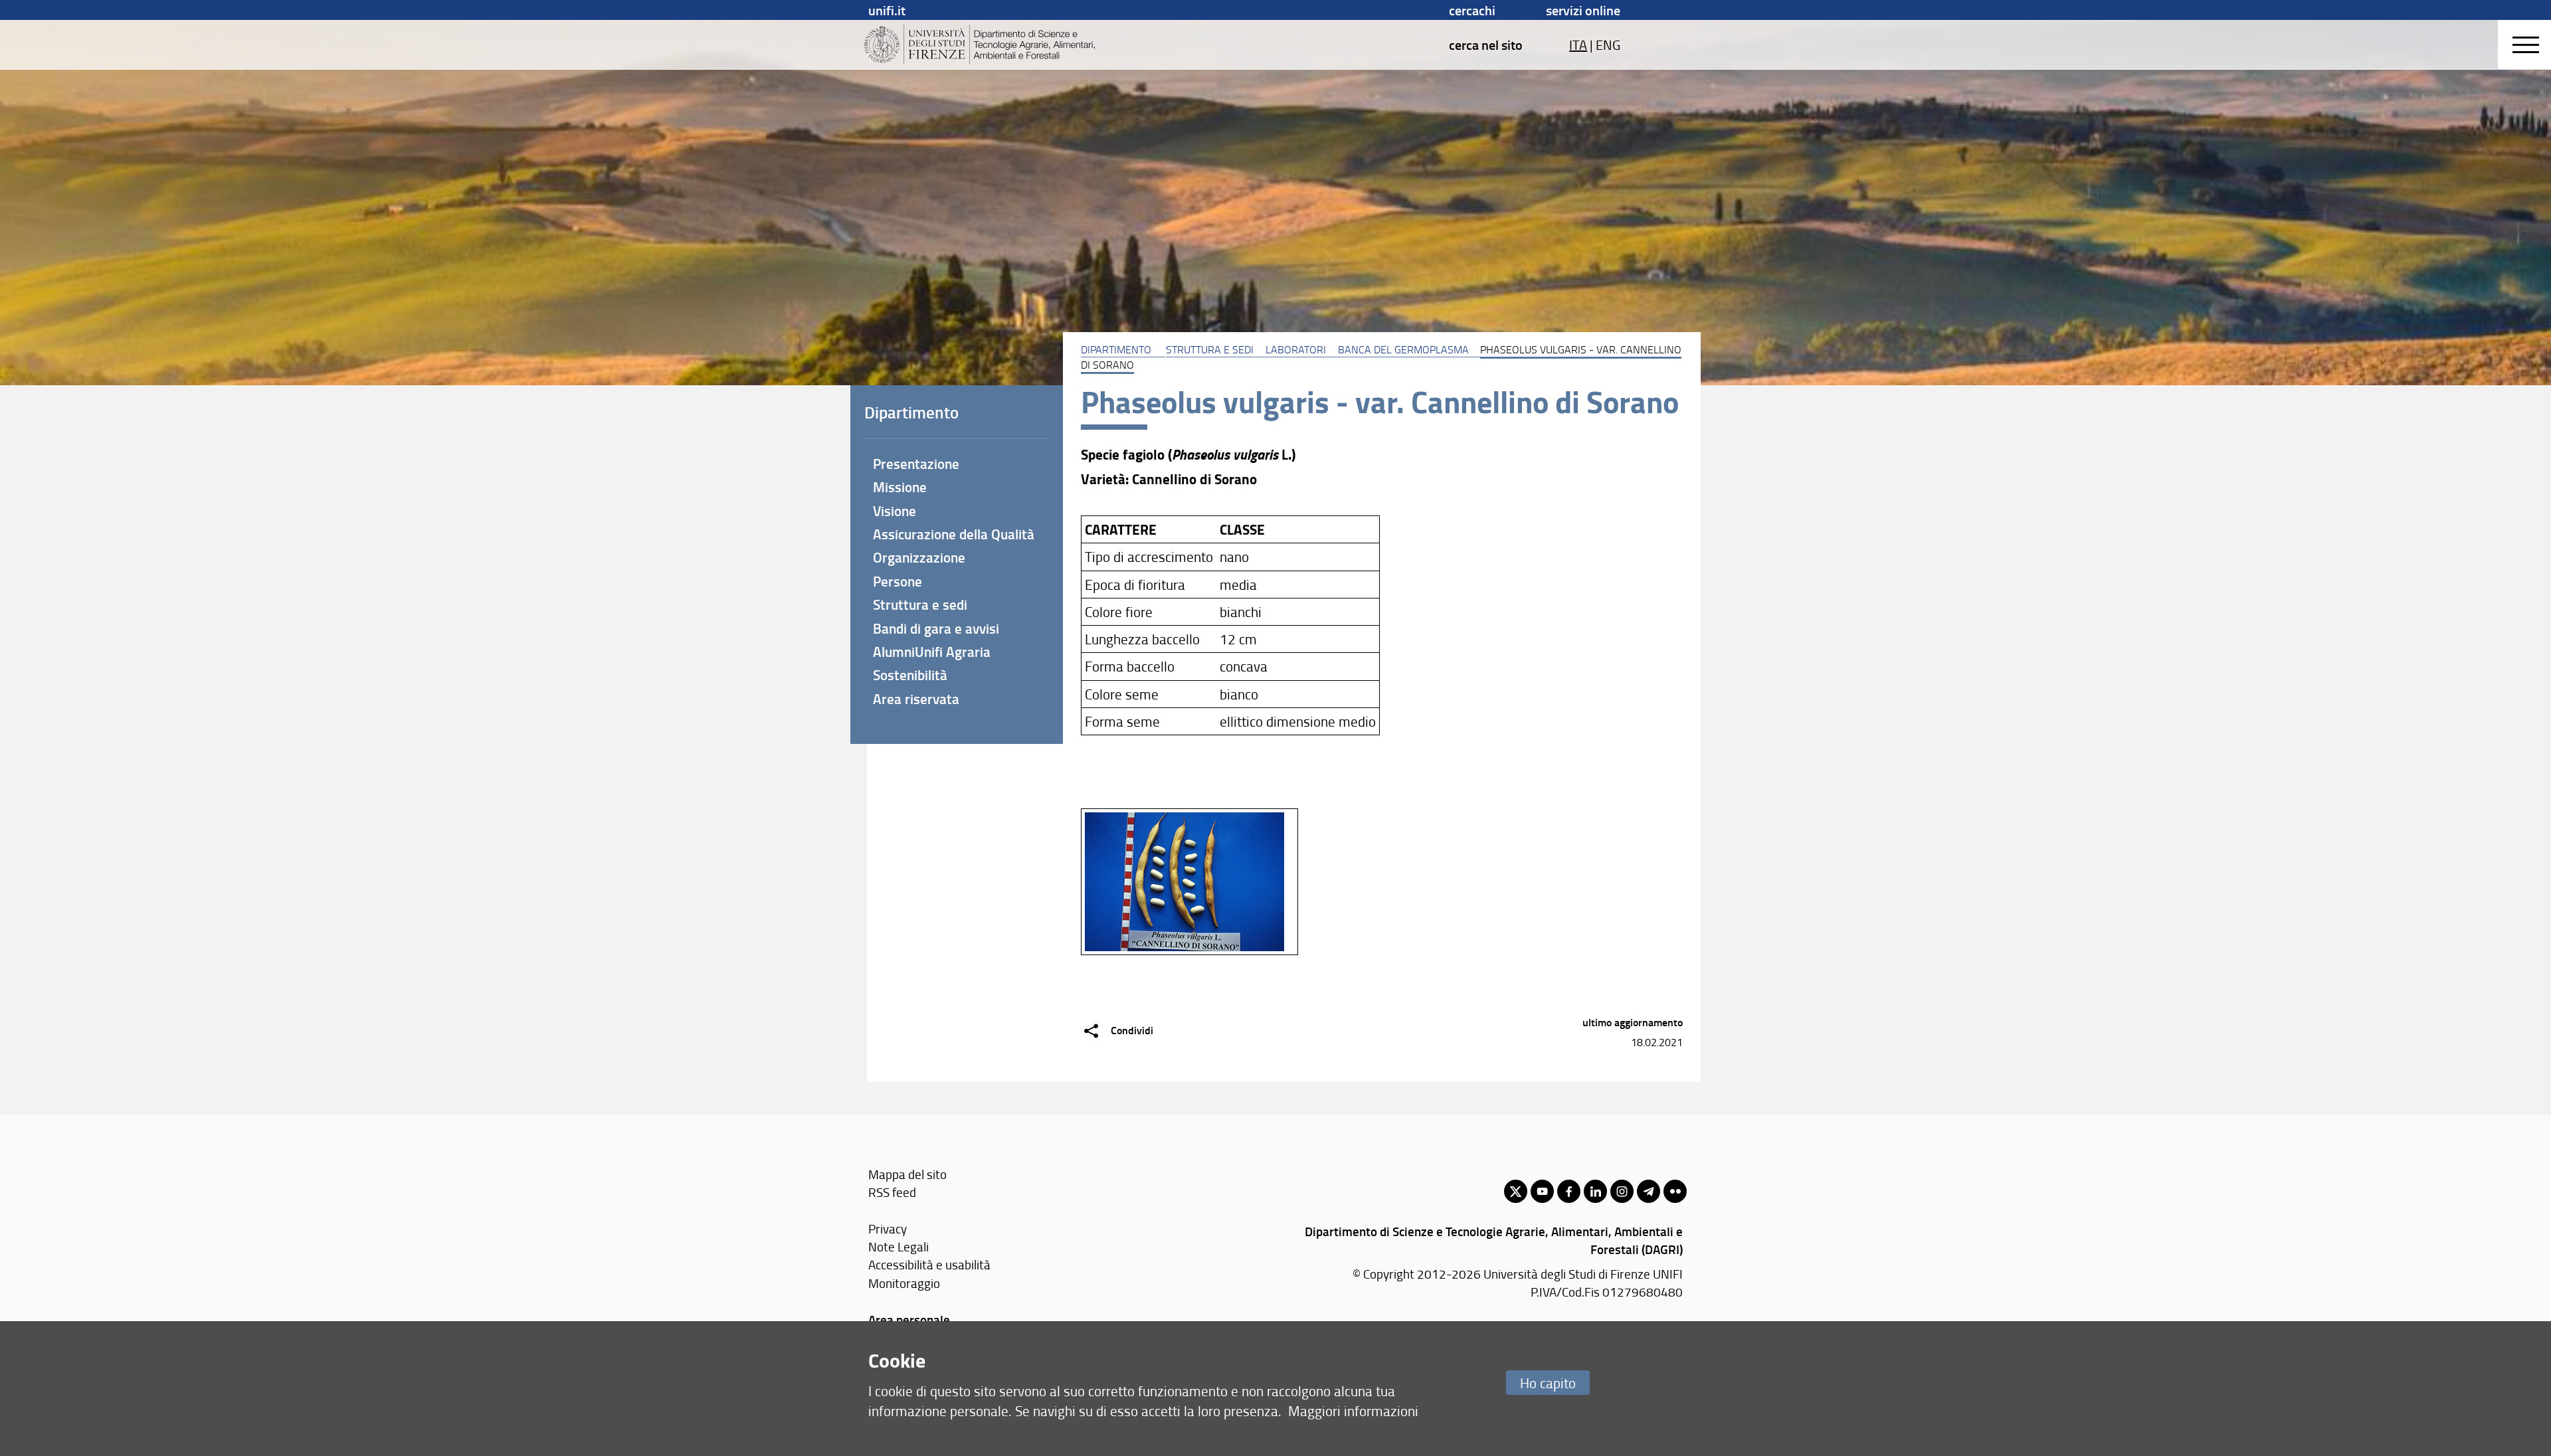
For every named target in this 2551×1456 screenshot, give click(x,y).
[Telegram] (1649, 1191)
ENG (1608, 45)
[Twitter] (1516, 1191)
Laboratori (1296, 349)
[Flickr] (1675, 1191)
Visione (895, 511)
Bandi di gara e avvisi (936, 628)
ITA (1578, 45)
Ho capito (1548, 1383)
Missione (900, 487)
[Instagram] (1622, 1191)
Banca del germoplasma (1403, 349)
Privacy (888, 1228)
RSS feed (892, 1192)
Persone (898, 581)
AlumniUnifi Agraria (932, 652)
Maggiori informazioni (1353, 1410)
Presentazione (916, 464)
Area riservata (916, 699)
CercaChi (1472, 10)
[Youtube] (1542, 1191)
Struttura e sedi (1210, 349)
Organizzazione (919, 557)
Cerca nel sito (1486, 45)
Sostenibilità (910, 675)
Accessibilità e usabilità (929, 1264)
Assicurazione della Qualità (954, 534)
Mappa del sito (907, 1174)
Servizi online (1583, 10)
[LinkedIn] (1595, 1191)
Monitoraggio (904, 1283)
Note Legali (898, 1246)
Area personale (909, 1319)
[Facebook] (1569, 1191)
